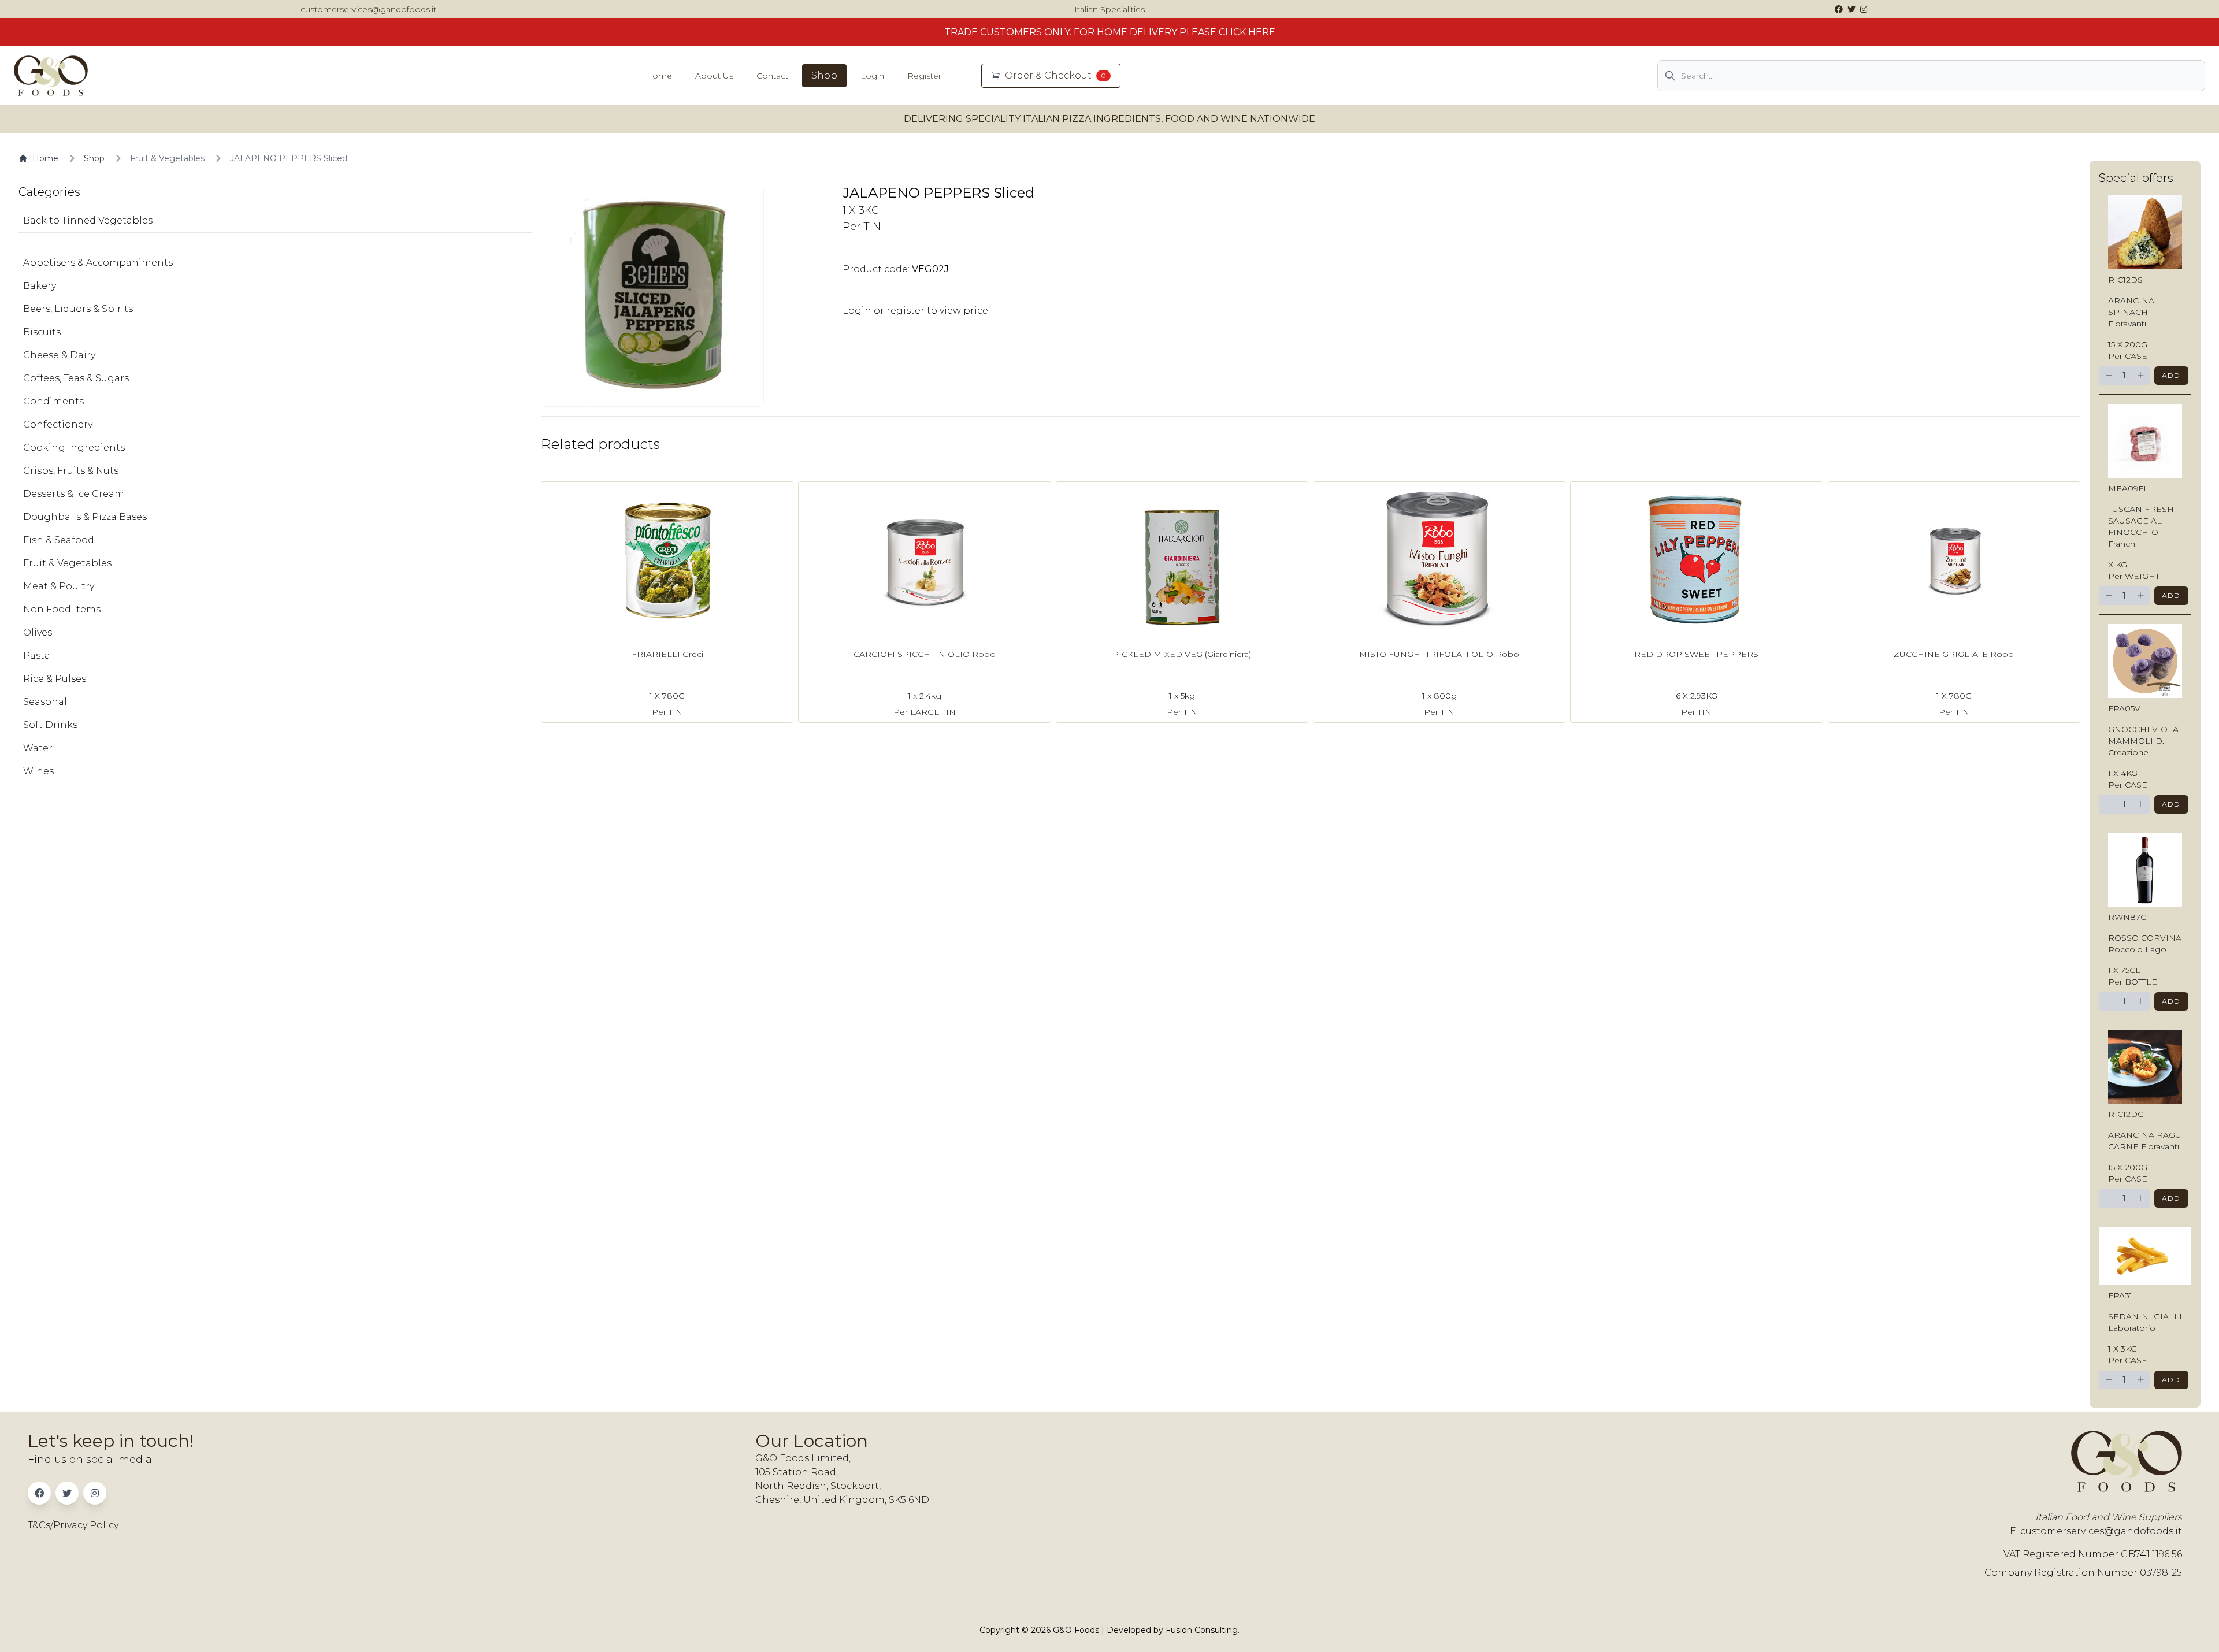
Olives (38, 632)
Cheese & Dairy (59, 355)
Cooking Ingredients (74, 448)
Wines (38, 771)
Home (659, 76)
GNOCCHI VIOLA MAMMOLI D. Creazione (2143, 741)
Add (2171, 375)
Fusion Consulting (1202, 1630)
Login (872, 76)
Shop (824, 75)
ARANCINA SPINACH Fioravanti (2131, 312)
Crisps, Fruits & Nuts (71, 471)
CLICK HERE (1247, 32)
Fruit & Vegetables (167, 158)
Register (924, 76)
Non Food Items (62, 609)
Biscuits (42, 332)
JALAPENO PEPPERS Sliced (289, 158)
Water (38, 748)
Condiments (53, 401)
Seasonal (45, 702)
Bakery (40, 286)
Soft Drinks (50, 725)
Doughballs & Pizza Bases (85, 517)
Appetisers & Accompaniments (98, 263)
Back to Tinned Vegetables (88, 220)
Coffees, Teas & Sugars (76, 378)
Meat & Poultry (59, 586)
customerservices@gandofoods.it (368, 9)
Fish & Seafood (59, 540)
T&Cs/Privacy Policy (73, 1525)
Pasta (37, 656)
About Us (714, 76)
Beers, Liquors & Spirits (78, 309)
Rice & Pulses (55, 679)
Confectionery (58, 424)
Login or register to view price (915, 311)
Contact (772, 76)
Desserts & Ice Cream (74, 494)
